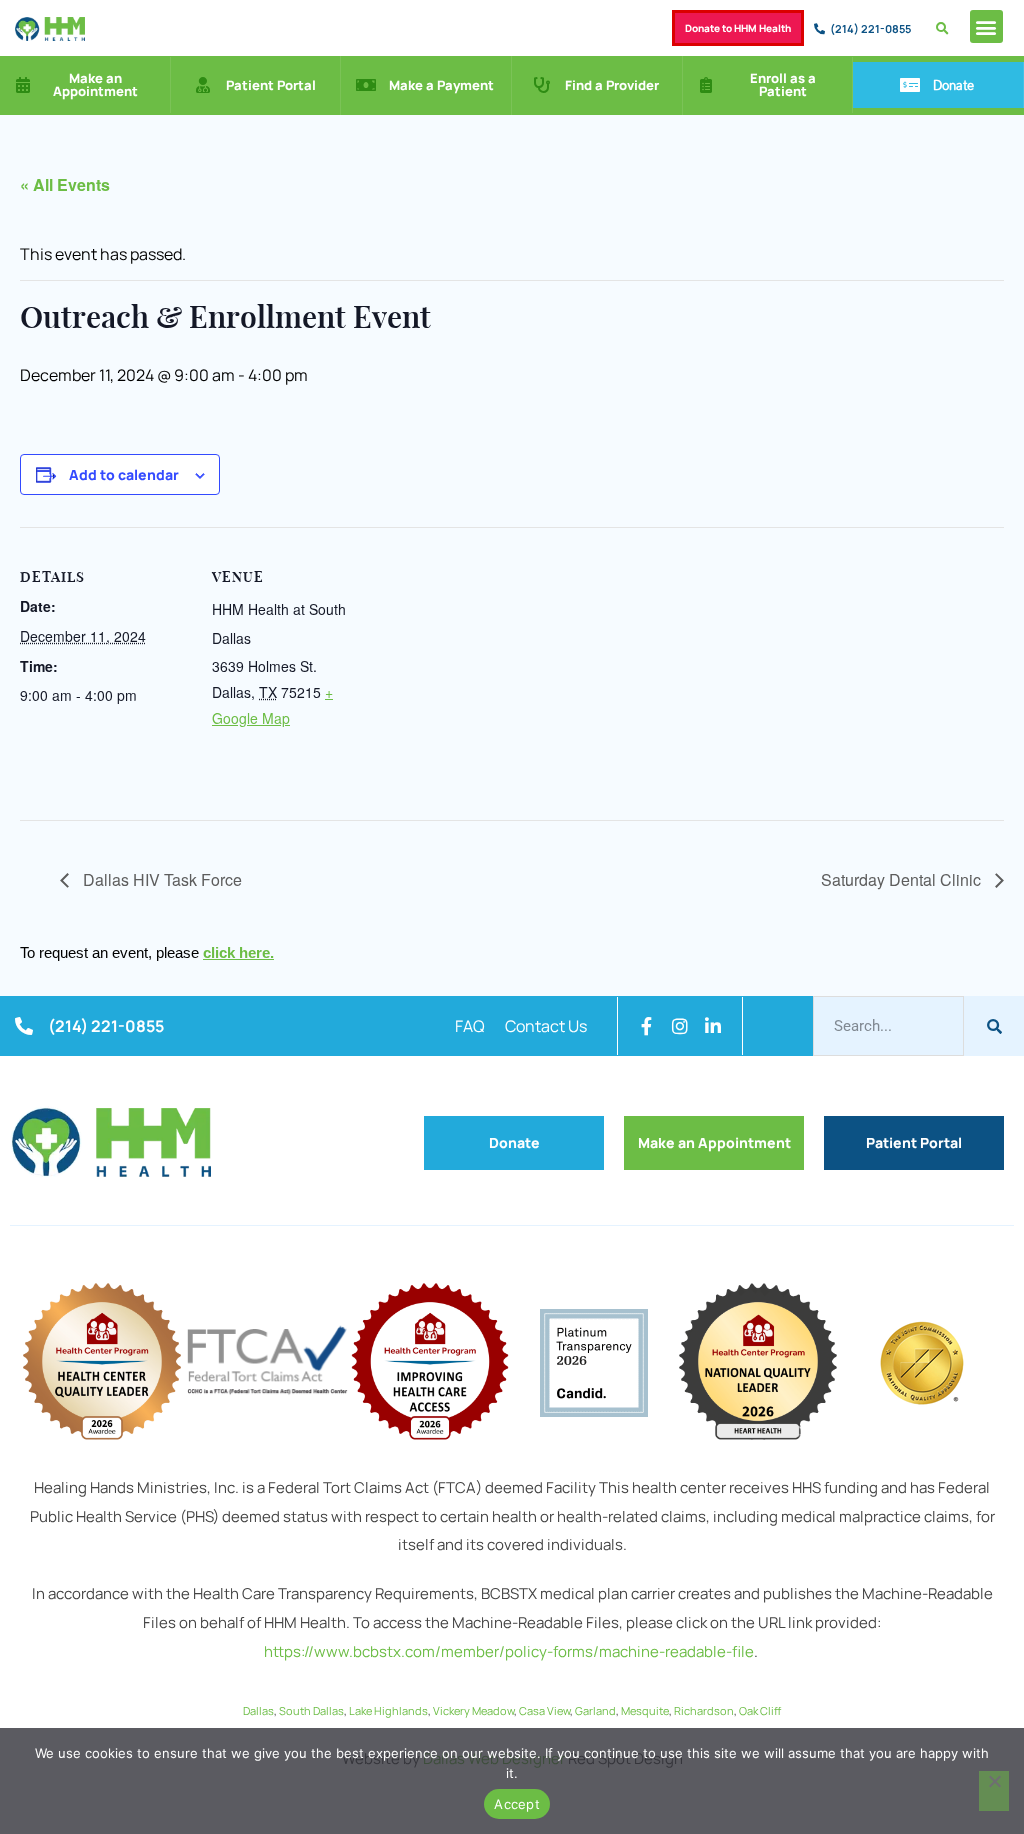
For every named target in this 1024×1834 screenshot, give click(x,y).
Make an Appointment (95, 84)
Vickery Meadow (473, 1710)
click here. (238, 953)
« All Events (65, 184)
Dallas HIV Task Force (160, 879)
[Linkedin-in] (713, 1026)
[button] (986, 26)
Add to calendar (124, 474)
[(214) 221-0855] (819, 28)
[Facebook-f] (647, 1026)
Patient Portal (271, 85)
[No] (994, 1791)
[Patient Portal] (203, 85)
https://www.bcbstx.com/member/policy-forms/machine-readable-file (509, 1651)
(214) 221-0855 (870, 28)
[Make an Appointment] (23, 85)
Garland (595, 1710)
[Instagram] (680, 1026)
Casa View (544, 1710)
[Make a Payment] (366, 85)
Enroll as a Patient (783, 84)
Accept (517, 1804)
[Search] (994, 1026)
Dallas (258, 1710)
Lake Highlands (388, 1710)
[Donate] (910, 85)
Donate (953, 85)
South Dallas (311, 1710)
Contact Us (546, 1026)
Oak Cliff (760, 1710)
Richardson (704, 1710)
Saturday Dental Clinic (903, 879)
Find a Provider (612, 85)
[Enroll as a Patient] (706, 85)
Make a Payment (441, 85)
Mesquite (645, 1710)
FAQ (470, 1026)
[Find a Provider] (542, 85)
